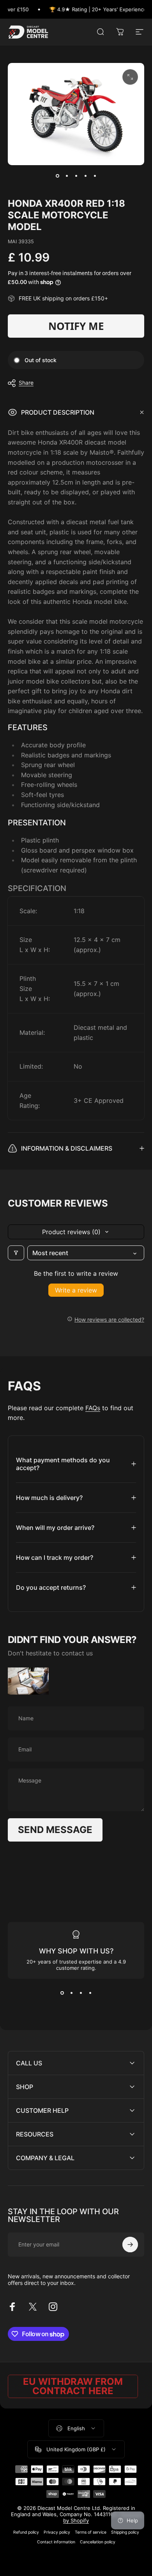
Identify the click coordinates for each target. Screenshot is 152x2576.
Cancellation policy (98, 2542)
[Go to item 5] (95, 176)
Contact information (56, 2542)
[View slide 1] (62, 1993)
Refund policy (26, 2532)
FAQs (93, 1408)
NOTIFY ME (76, 326)
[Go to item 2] (67, 176)
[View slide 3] (81, 1993)
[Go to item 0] (57, 176)
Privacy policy (57, 2532)
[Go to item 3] (76, 176)
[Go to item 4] (85, 176)
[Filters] (16, 1253)
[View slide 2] (71, 1993)
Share (26, 383)
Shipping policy (125, 2532)
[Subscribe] (130, 2245)
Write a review (76, 1290)
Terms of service (91, 2532)
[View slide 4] (90, 1993)
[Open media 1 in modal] (130, 77)
